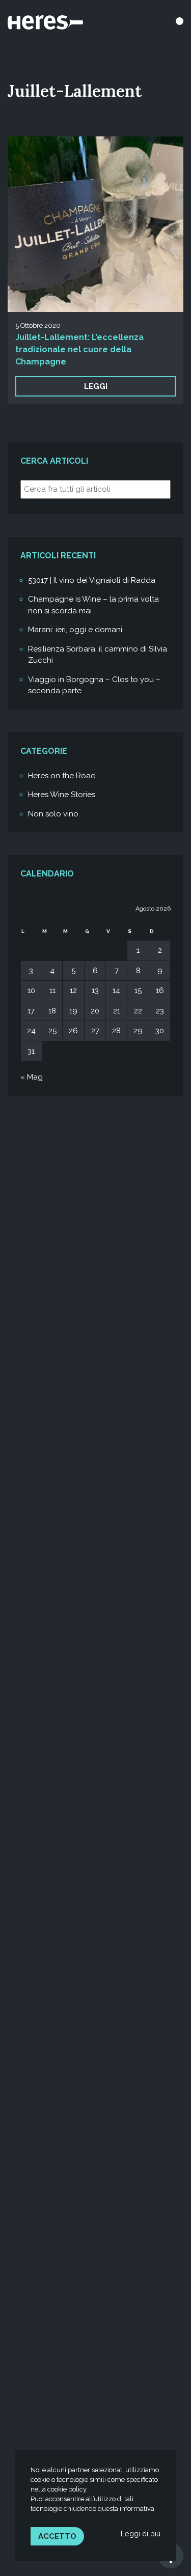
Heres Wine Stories (62, 795)
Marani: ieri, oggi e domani (75, 630)
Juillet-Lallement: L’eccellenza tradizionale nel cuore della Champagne (79, 349)
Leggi (96, 386)
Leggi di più (141, 2533)
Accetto (57, 2536)
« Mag (32, 1077)
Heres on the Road (62, 776)
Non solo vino (53, 814)
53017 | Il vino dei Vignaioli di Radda (92, 580)
